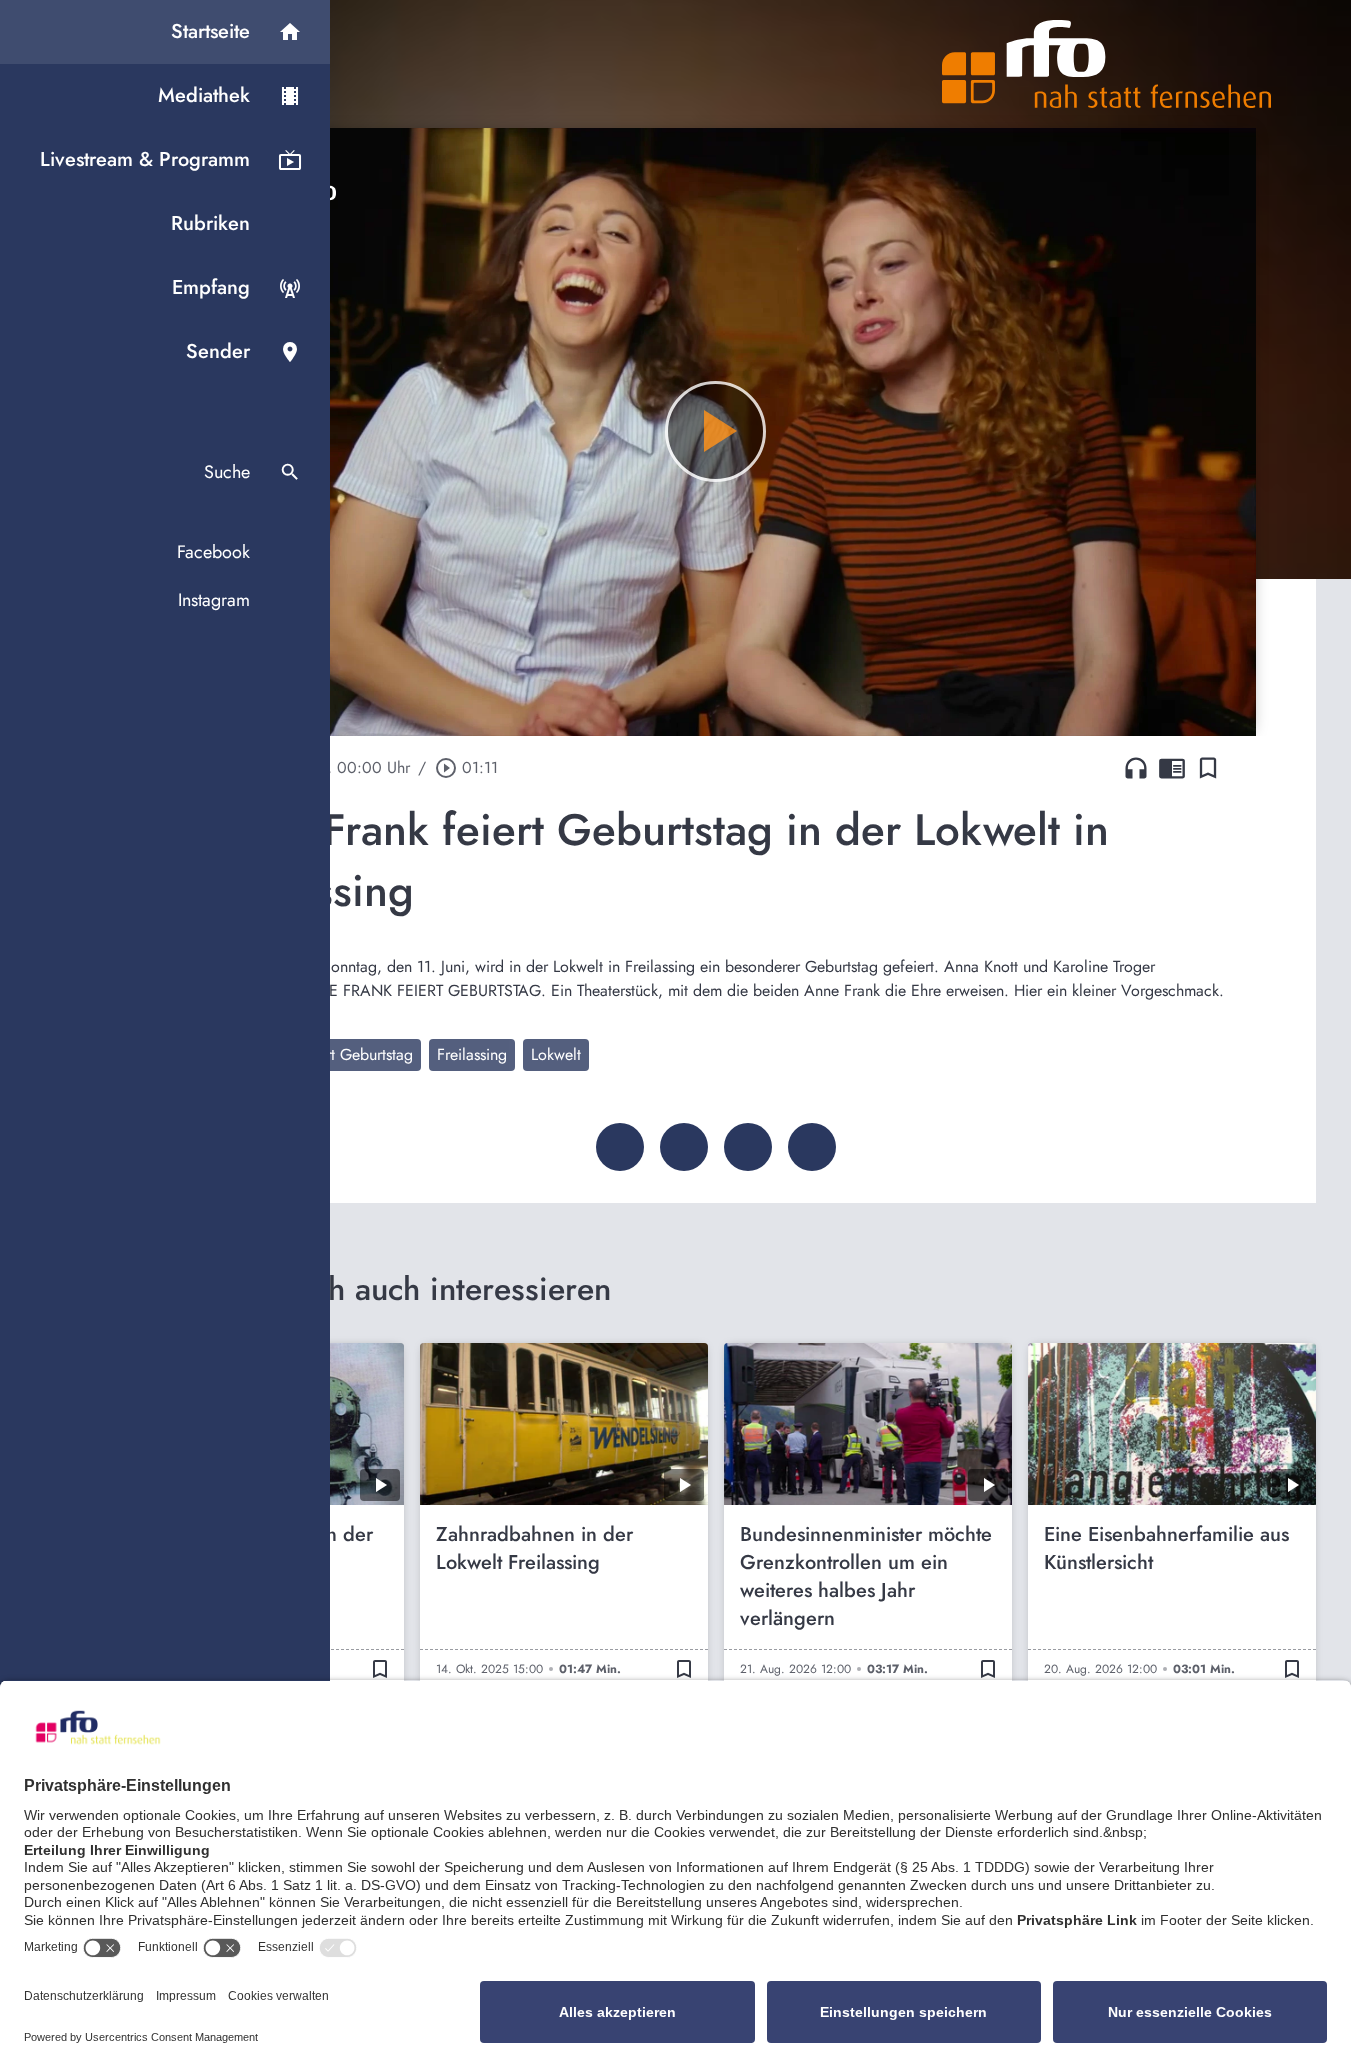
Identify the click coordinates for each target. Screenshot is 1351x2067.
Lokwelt (556, 1054)
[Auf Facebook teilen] (620, 1147)
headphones (1136, 768)
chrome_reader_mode (1172, 768)
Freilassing (472, 1054)
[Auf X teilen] (684, 1147)
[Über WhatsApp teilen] (748, 1147)
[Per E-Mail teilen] (812, 1147)
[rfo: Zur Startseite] (1107, 64)
